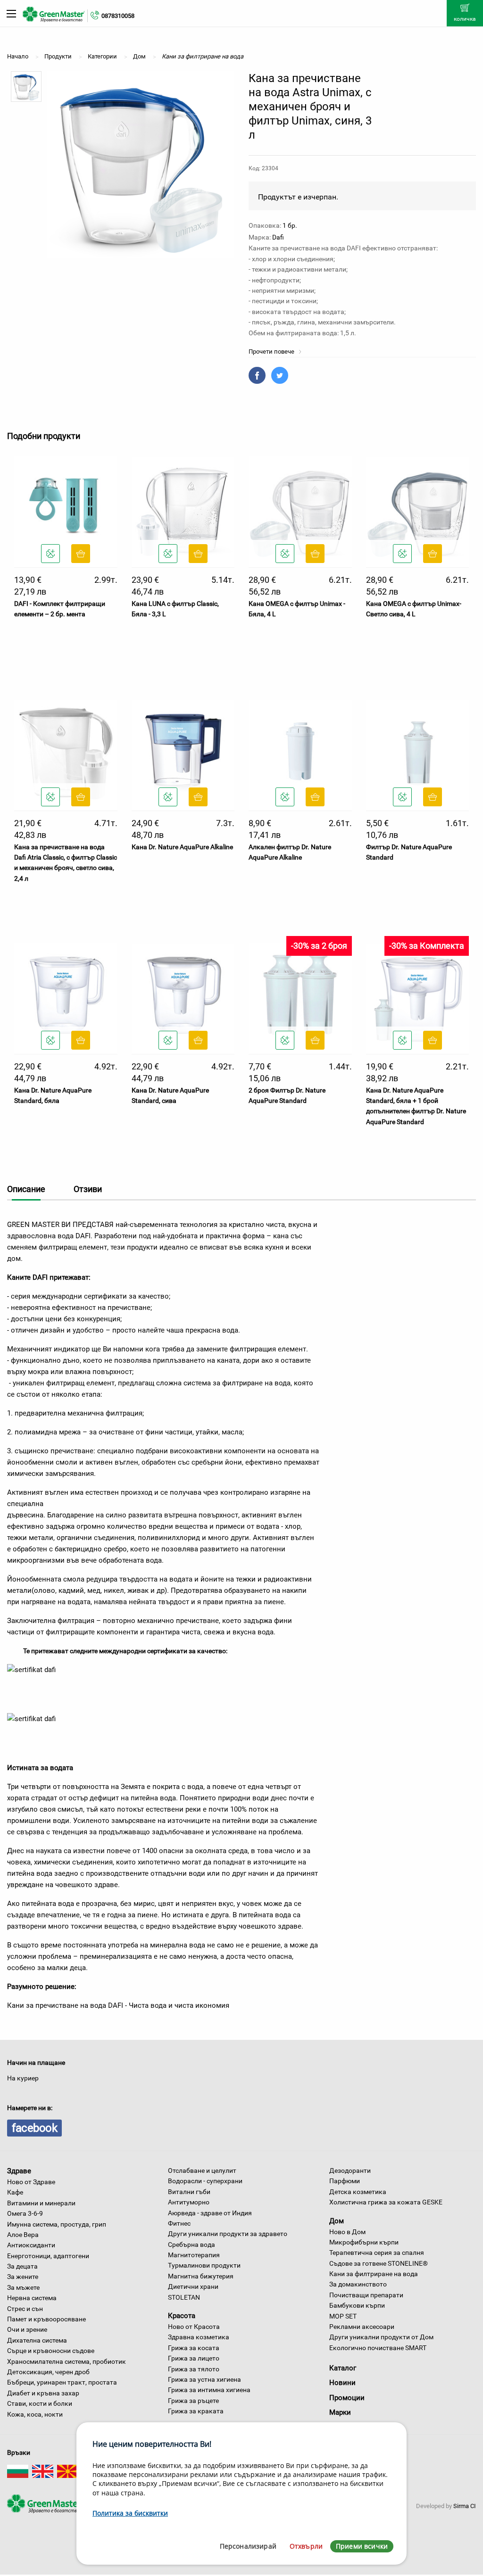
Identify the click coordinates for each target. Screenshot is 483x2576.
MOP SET (343, 2316)
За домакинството (358, 2284)
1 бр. (290, 225)
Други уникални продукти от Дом (381, 2337)
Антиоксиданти (31, 2245)
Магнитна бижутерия (201, 2276)
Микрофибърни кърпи (364, 2242)
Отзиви (88, 1189)
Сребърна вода (192, 2245)
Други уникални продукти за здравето (228, 2234)
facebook (34, 2128)
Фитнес (179, 2223)
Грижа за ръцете (193, 2401)
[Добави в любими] (50, 554)
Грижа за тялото (194, 2369)
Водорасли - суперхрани (205, 2181)
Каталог (343, 2368)
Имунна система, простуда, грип (57, 2224)
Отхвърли (306, 2546)
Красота (182, 2316)
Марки (340, 2412)
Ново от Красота (194, 2327)
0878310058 (118, 16)
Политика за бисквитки (130, 2513)
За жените (23, 2277)
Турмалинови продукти (204, 2265)
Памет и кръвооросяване (46, 2319)
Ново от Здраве (31, 2182)
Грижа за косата (194, 2348)
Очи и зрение (27, 2329)
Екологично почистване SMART (378, 2348)
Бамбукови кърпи (357, 2305)
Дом (337, 2221)
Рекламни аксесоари (362, 2327)
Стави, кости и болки (40, 2403)
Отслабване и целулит (202, 2170)
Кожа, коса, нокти (35, 2414)
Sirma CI (465, 2506)
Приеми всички (362, 2546)
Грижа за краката (196, 2411)
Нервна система (32, 2298)
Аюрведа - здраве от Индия (210, 2213)
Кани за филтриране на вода (374, 2274)
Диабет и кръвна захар (43, 2393)
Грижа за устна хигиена (204, 2379)
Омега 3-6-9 (25, 2213)
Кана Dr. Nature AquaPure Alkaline (182, 847)
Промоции (347, 2398)
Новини (342, 2383)
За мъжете (23, 2287)
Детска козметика (358, 2192)
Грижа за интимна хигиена (209, 2390)
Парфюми (345, 2181)
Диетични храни (193, 2286)
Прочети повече (272, 352)
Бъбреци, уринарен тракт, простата (62, 2382)
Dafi (278, 237)
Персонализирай (248, 2546)
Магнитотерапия (194, 2255)
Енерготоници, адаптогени (48, 2256)
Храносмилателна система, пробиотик (67, 2361)
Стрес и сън (25, 2309)
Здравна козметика (199, 2337)
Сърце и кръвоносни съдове (51, 2351)
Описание (26, 1189)
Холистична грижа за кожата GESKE (386, 2202)
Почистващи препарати (366, 2295)
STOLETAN (184, 2297)
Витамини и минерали (41, 2203)
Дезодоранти (350, 2170)
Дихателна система (37, 2340)
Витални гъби (189, 2192)
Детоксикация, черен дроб (48, 2372)
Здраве (19, 2171)
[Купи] (81, 554)
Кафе (15, 2192)
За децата (22, 2266)
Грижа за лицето (194, 2358)
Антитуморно (189, 2202)
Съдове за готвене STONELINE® (379, 2263)
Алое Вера (23, 2235)
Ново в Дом (347, 2232)
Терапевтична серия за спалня (377, 2253)
